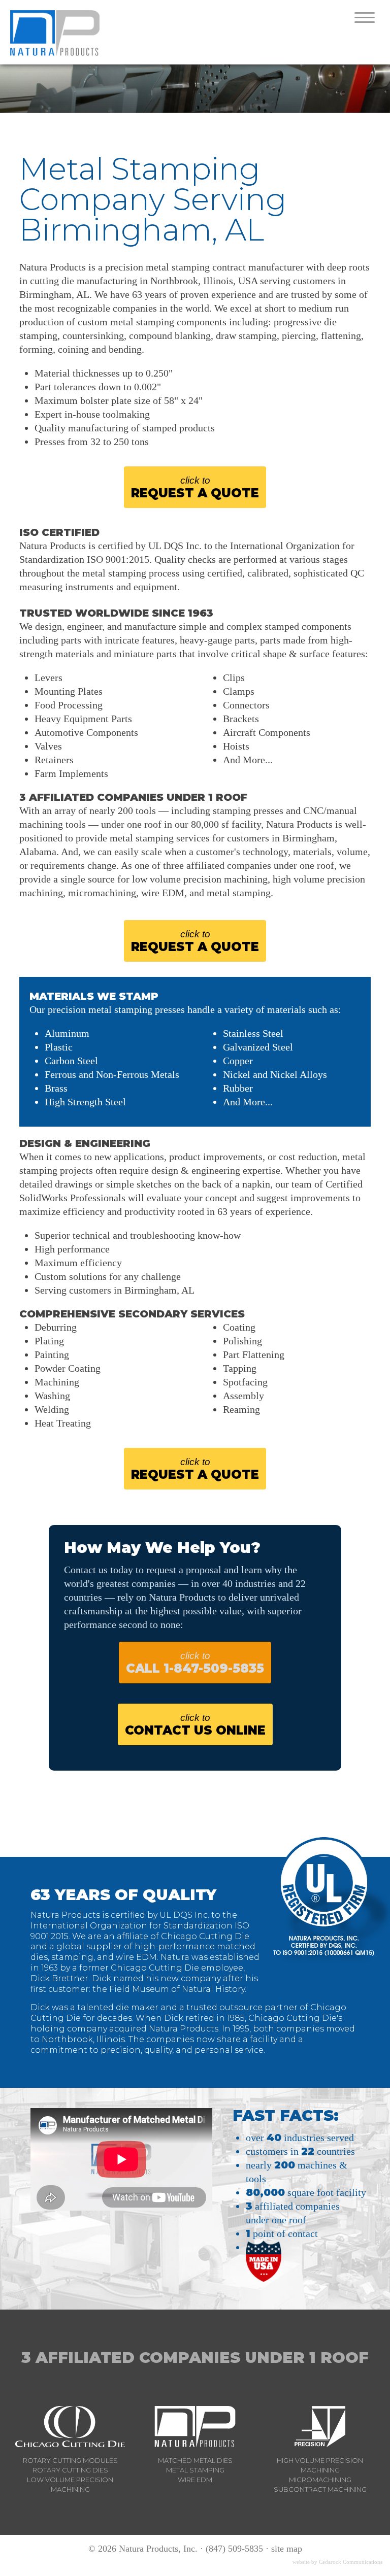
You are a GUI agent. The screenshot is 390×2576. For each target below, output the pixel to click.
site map (287, 2549)
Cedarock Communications (351, 2562)
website (301, 2562)
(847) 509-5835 (234, 2549)
